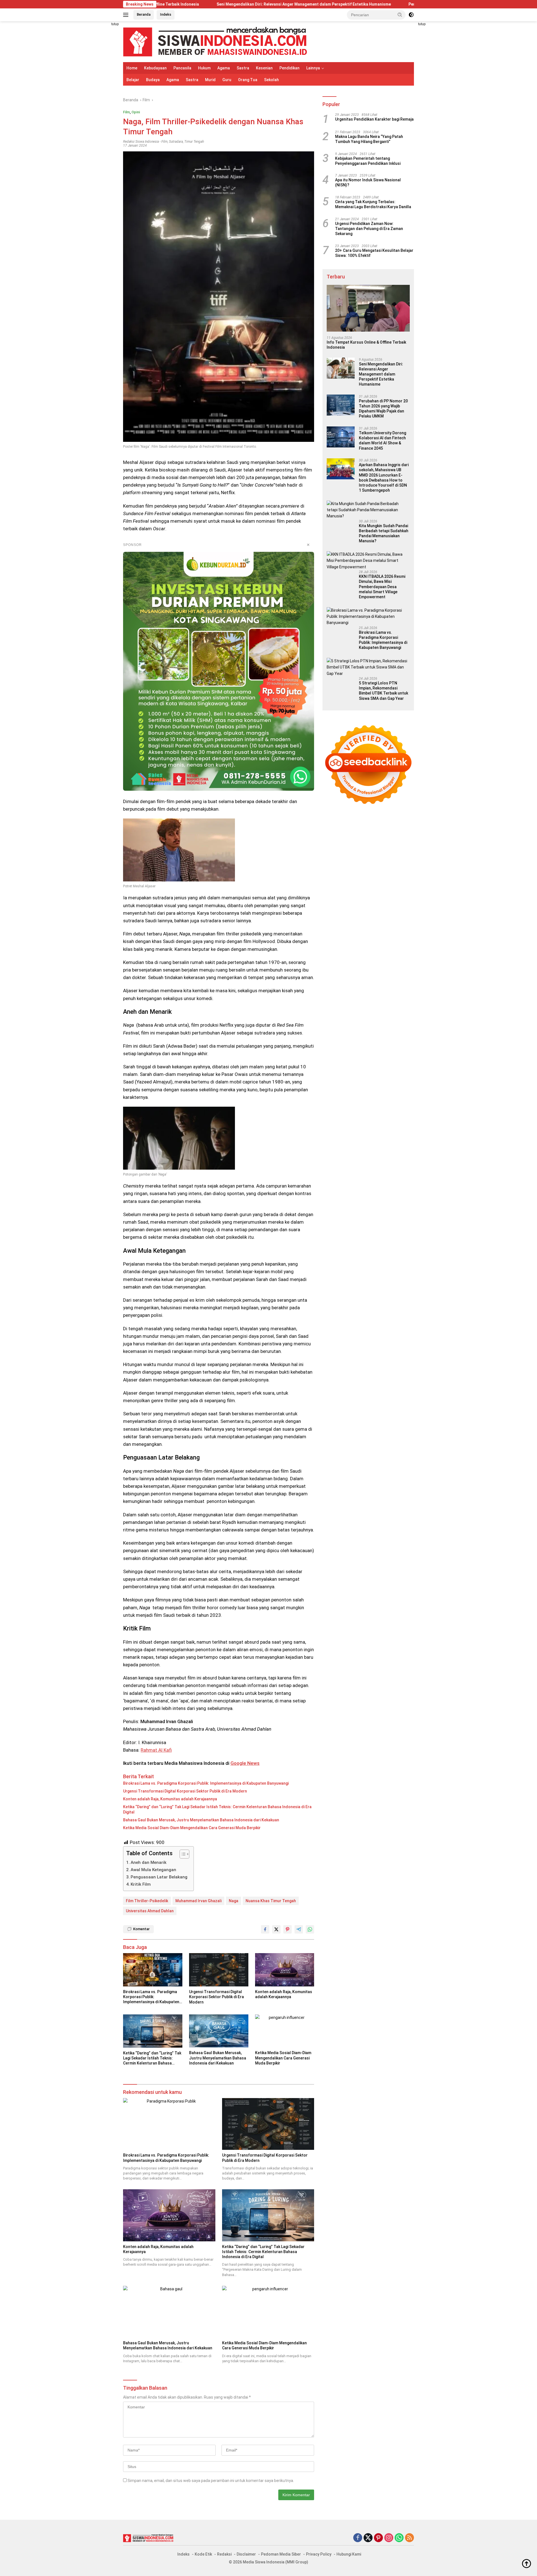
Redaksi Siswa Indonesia (141, 142)
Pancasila (182, 68)
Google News (245, 1763)
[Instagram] (389, 2538)
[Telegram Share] (299, 1929)
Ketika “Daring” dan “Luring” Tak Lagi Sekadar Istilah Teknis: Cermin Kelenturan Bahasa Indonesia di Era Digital (217, 1809)
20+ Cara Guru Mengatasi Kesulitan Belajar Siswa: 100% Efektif (374, 253)
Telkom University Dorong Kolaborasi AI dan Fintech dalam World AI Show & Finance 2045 (382, 441)
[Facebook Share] (265, 1929)
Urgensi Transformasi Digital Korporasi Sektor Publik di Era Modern (185, 1791)
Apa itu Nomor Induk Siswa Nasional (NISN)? (368, 182)
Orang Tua (248, 80)
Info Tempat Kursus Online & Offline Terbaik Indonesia (366, 345)
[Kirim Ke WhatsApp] (310, 1929)
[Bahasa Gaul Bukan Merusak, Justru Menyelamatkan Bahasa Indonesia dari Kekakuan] (219, 2031)
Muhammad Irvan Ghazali (198, 1901)
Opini (136, 112)
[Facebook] (358, 2538)
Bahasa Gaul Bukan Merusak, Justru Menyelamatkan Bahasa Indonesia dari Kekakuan (201, 1820)
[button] (400, 15)
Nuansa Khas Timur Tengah (271, 1901)
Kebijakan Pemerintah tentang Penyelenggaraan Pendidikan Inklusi (368, 161)
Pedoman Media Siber (281, 2554)
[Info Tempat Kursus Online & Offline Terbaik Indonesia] (368, 308)
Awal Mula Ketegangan (153, 1870)
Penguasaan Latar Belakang (159, 1877)
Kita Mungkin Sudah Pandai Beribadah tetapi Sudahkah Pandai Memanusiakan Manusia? (384, 533)
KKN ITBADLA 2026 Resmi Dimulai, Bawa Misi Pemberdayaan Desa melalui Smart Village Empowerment (382, 587)
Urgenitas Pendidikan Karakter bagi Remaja (374, 119)
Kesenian (264, 68)
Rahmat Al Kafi (156, 1750)
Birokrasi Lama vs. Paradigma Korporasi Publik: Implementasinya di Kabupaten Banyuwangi (206, 1783)
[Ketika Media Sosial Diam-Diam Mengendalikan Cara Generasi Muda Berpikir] (285, 2031)
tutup (115, 24)
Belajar (133, 80)
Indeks (166, 14)
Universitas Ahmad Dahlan (150, 1911)
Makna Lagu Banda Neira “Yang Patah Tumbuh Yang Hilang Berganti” (369, 139)
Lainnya (313, 68)
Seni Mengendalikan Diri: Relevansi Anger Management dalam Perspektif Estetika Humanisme (182, 4)
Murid (210, 80)
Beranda (144, 14)
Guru (227, 80)
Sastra (243, 68)
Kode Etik (203, 2554)
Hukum (204, 68)
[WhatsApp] (399, 2538)
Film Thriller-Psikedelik (147, 1901)
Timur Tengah (194, 142)
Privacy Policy (319, 2554)
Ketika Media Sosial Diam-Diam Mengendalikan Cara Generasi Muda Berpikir (192, 1828)
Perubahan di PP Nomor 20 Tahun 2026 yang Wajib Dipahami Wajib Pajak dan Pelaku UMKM (370, 4)
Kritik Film (141, 1884)
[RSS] (409, 2538)
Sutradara (176, 142)
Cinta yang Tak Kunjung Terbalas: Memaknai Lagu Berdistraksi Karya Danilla (373, 204)
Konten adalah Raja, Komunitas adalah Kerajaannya (170, 1799)
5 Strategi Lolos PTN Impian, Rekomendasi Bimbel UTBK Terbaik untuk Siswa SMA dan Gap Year (383, 691)
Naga (234, 1901)
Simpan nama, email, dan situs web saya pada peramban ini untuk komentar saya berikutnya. (211, 2481)
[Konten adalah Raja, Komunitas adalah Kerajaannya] (285, 1970)
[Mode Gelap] (411, 15)
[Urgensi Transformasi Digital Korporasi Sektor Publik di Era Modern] (219, 1970)
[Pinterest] (378, 2538)
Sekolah (271, 80)
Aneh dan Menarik (149, 1862)
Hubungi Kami (349, 2554)
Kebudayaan (155, 68)
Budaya (153, 80)
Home (132, 68)
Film (126, 112)
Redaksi (224, 2554)
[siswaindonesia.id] (215, 41)
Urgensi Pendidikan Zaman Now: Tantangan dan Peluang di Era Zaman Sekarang (369, 229)
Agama (224, 68)
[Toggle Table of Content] (182, 1854)
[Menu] (127, 15)
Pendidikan (289, 68)
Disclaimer (246, 2554)
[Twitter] (368, 2538)
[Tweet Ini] (276, 1929)
